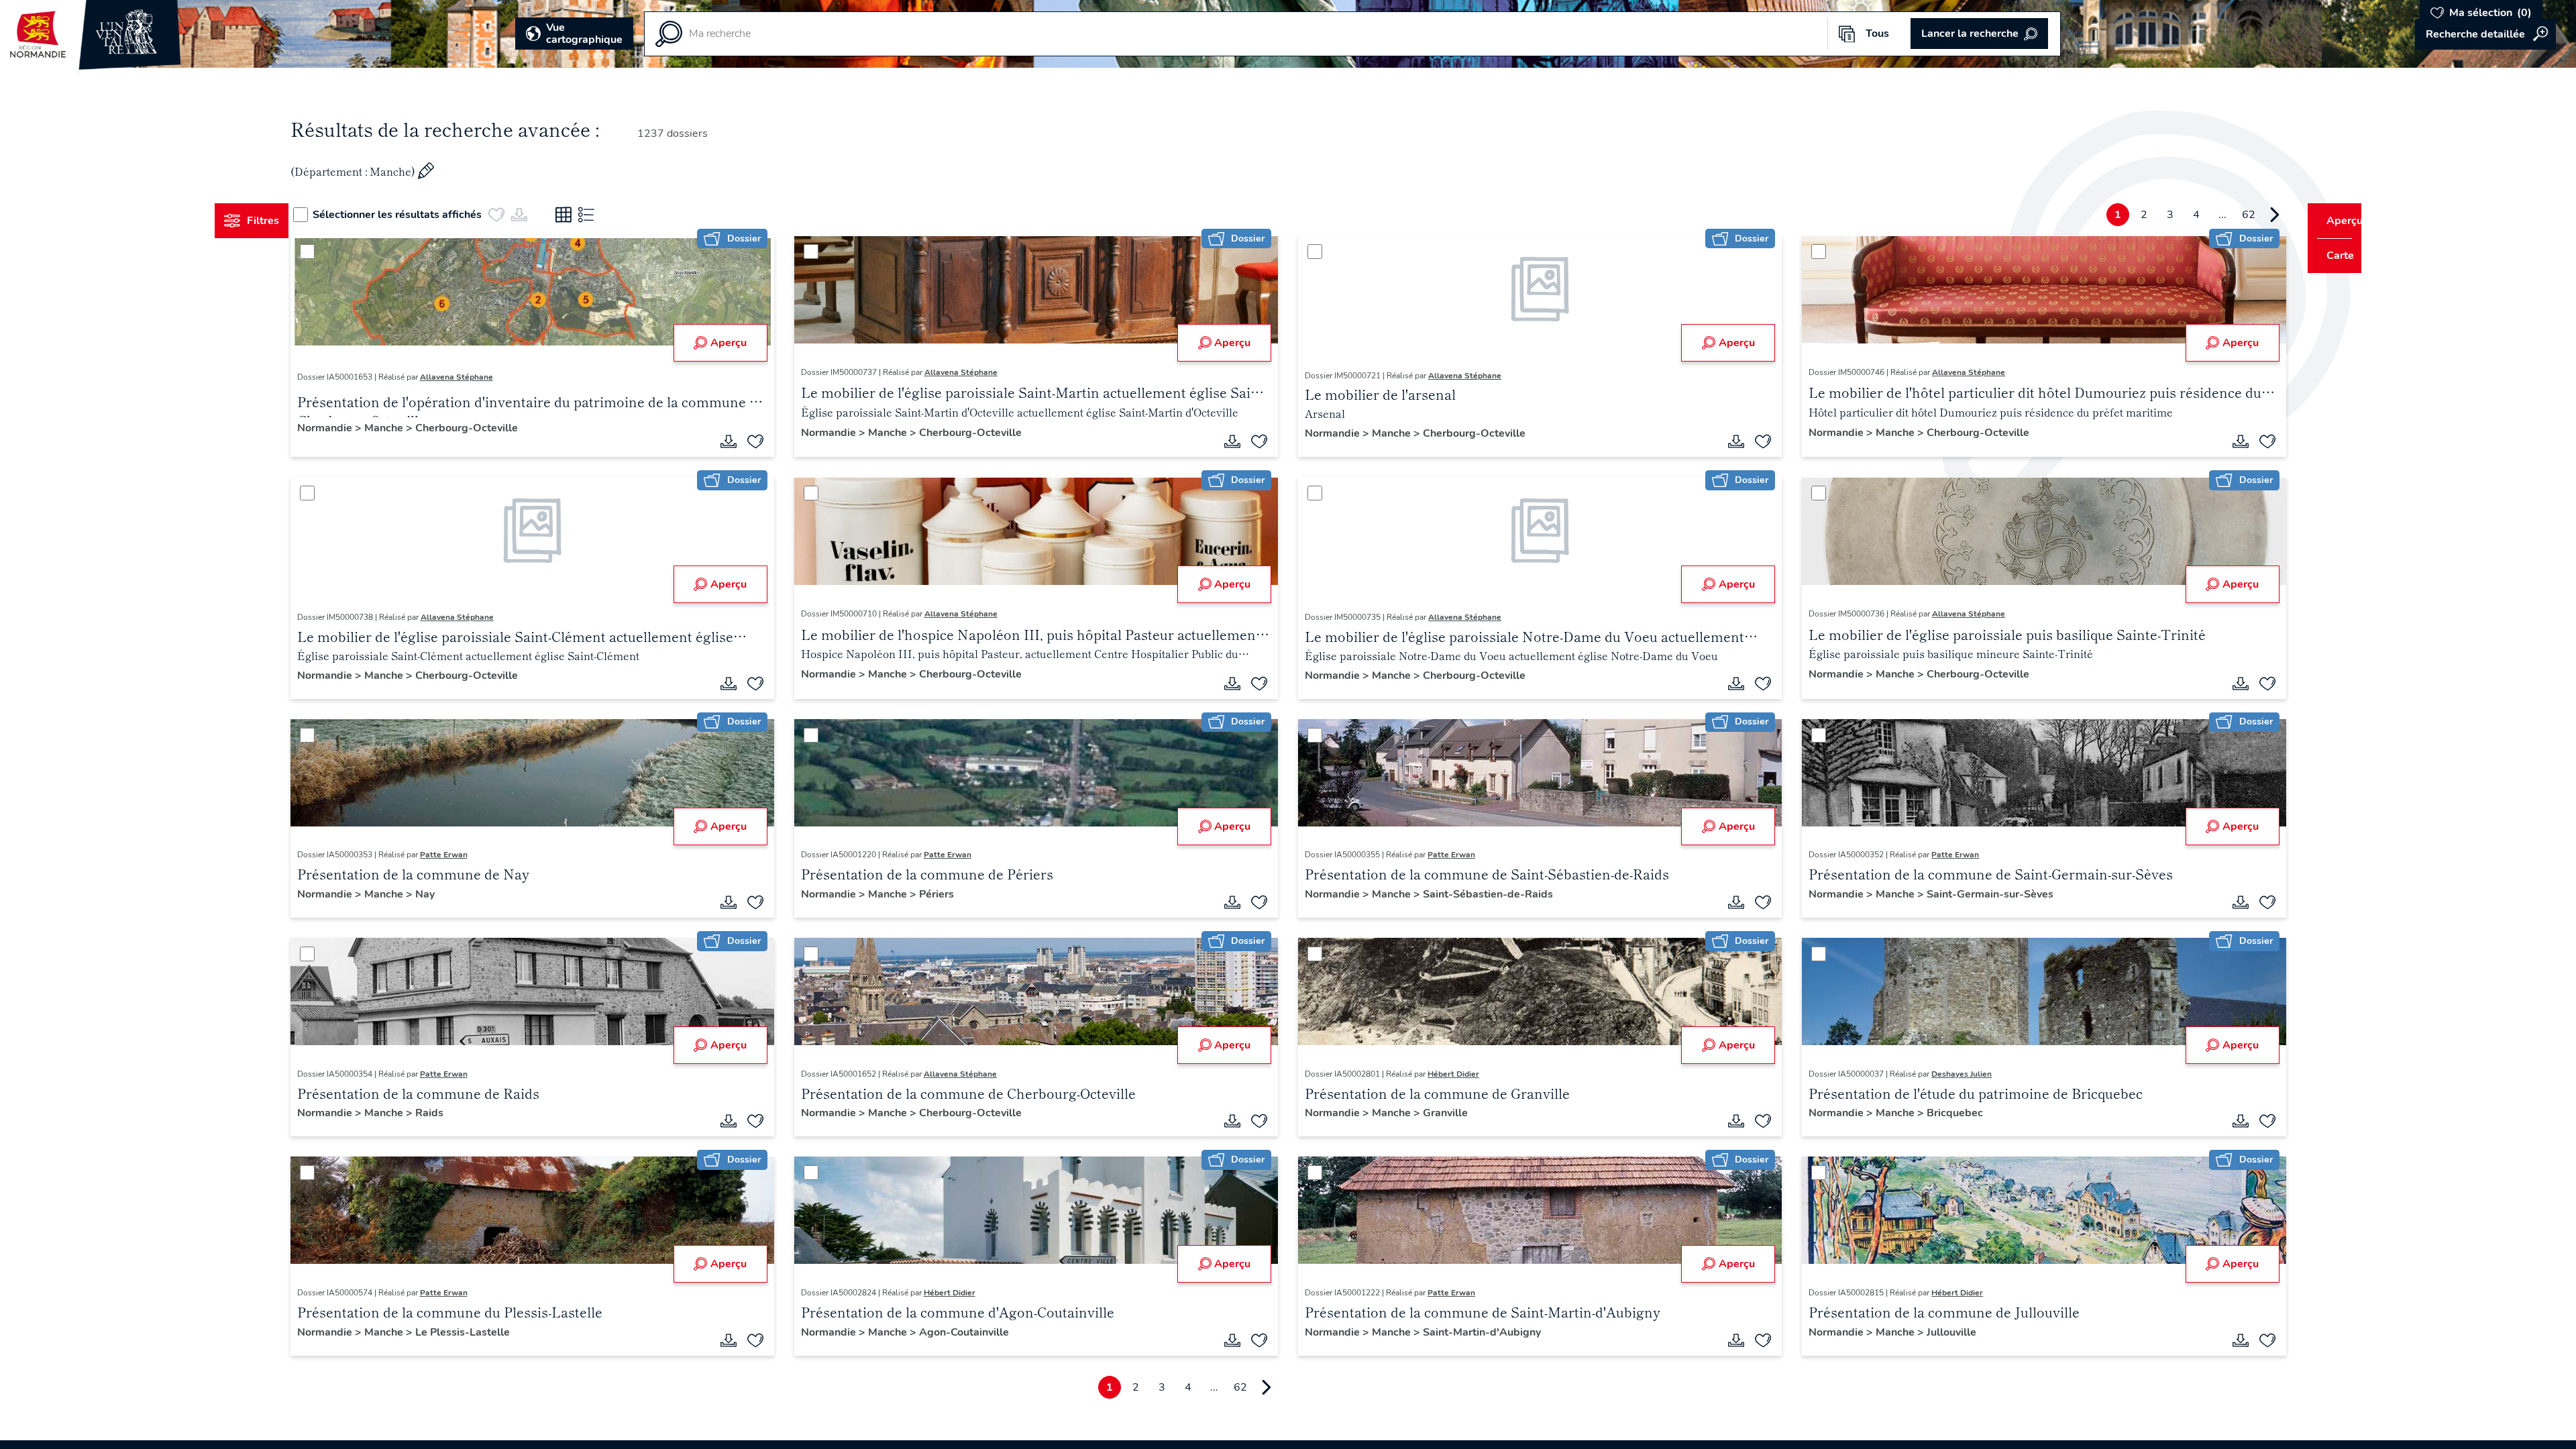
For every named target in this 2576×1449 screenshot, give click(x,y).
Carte (2331, 256)
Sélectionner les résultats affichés (423, 215)
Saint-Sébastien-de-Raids (1488, 894)
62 (2223, 215)
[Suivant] (2249, 215)
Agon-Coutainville (977, 1332)
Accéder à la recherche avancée (2485, 34)
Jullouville (1939, 1332)
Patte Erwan (469, 855)
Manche (410, 428)
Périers (949, 894)
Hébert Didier (1453, 1074)
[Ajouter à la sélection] (768, 441)
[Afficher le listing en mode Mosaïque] (589, 215)
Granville (1445, 1113)
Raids (454, 1113)
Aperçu (741, 343)
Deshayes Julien (1949, 1074)
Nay (450, 894)
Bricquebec (1943, 1113)
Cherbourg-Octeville (491, 428)
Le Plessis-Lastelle (487, 1332)
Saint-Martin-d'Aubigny (1482, 1332)
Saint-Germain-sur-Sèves (1978, 894)
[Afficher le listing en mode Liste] (612, 215)
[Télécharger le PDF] (741, 441)
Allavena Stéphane (481, 377)
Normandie (351, 428)
